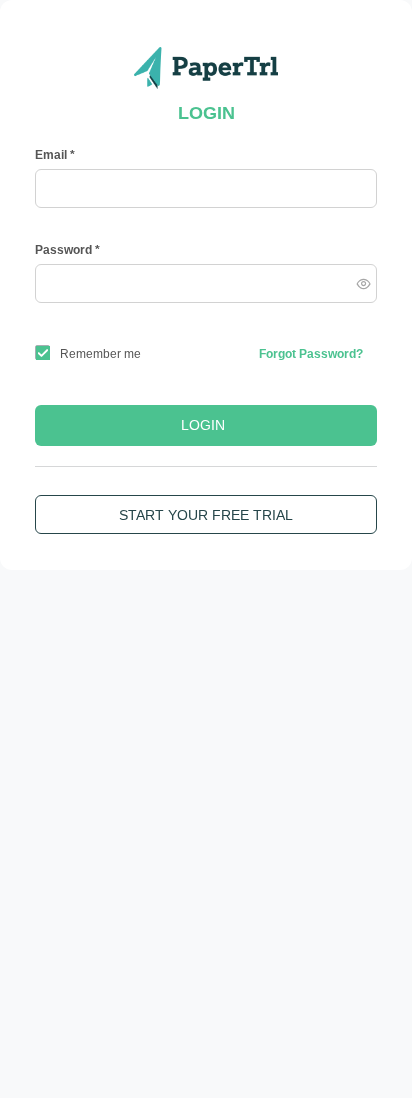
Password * (67, 250)
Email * (55, 155)
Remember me (100, 354)
